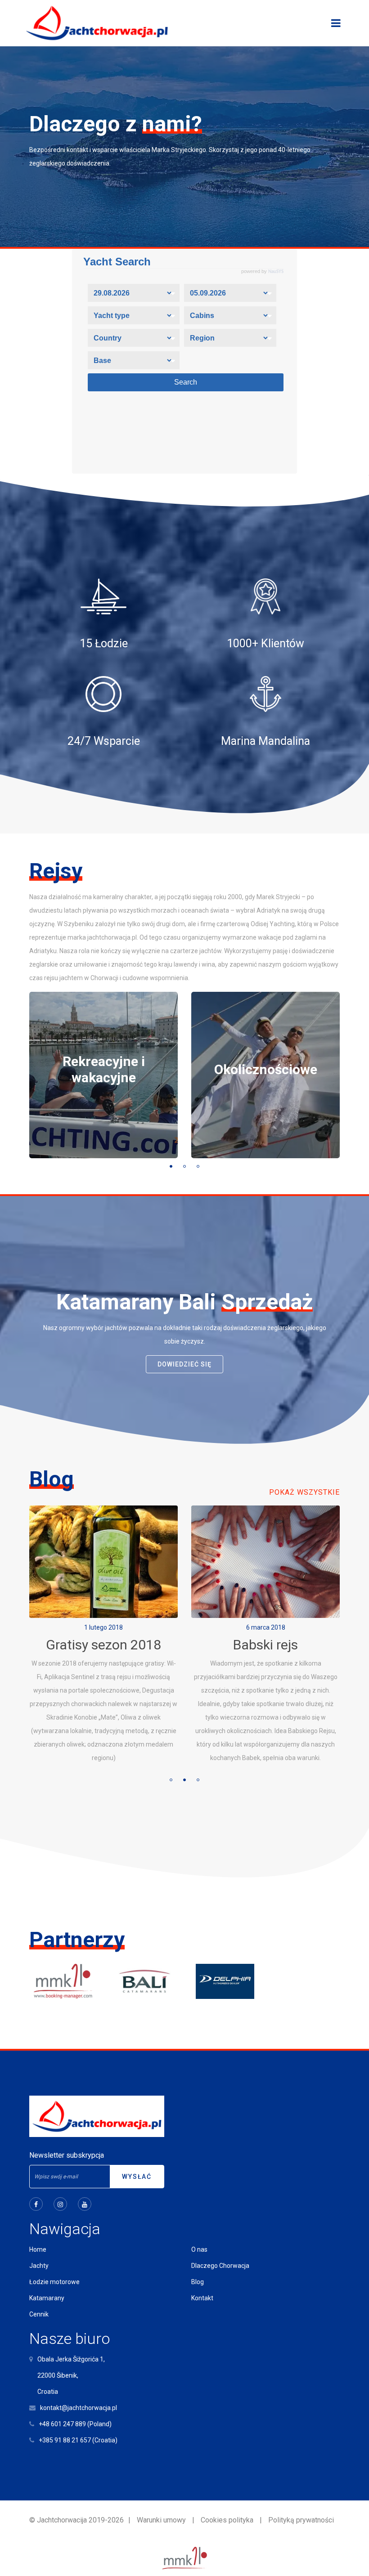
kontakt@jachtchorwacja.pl (79, 2408)
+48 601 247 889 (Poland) (75, 2424)
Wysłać (137, 2177)
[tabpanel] (103, 1075)
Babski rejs (103, 1645)
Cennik (39, 2314)
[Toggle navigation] (336, 23)
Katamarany (47, 2298)
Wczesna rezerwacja (266, 1645)
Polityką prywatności (301, 2520)
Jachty (39, 2266)
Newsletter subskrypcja (67, 2155)
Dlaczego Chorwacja (220, 2266)
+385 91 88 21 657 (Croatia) (78, 2440)
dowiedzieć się (184, 1364)
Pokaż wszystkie (304, 1492)
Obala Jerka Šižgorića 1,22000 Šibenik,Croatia (71, 2375)
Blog (198, 2282)
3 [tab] (198, 1166)
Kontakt (202, 2298)
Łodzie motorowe (54, 2282)
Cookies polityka (227, 2520)
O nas (199, 2249)
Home (38, 2249)
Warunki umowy (161, 2520)
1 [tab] (171, 1166)
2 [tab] (184, 1166)
